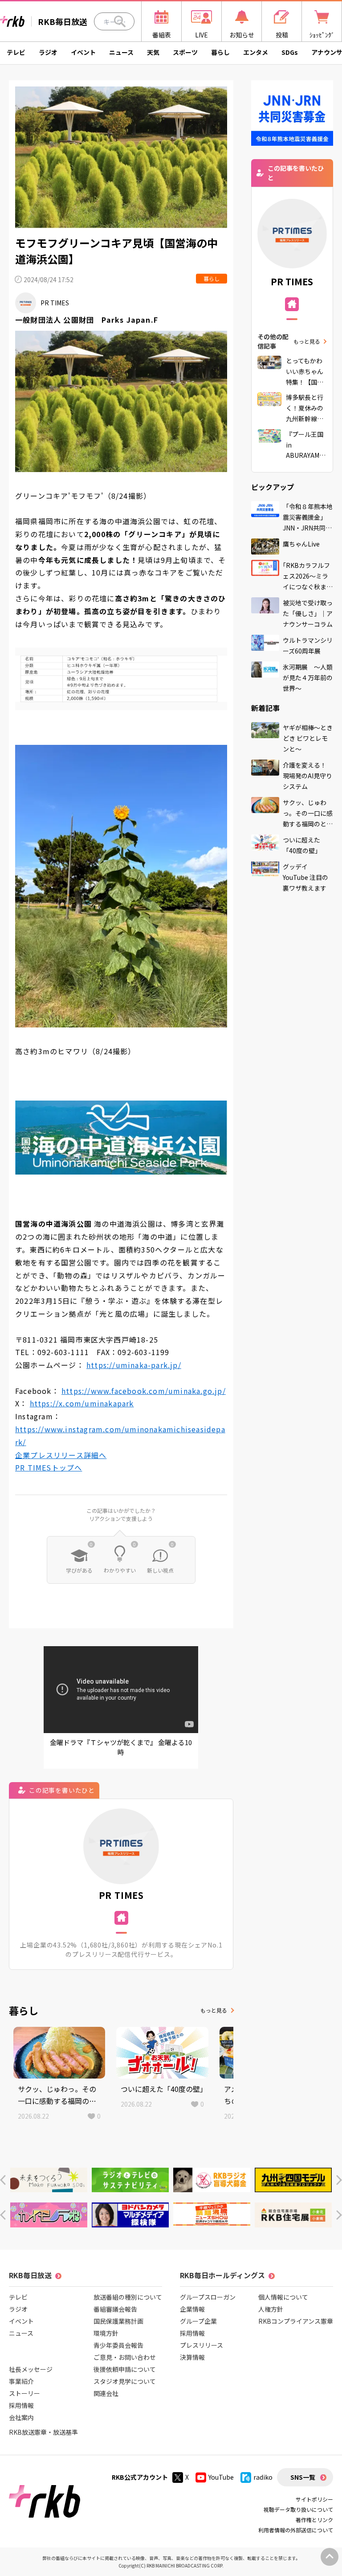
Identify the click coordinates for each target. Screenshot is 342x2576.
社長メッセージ (31, 2369)
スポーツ (185, 52)
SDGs (290, 52)
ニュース (121, 52)
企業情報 (192, 2309)
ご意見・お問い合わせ (125, 2357)
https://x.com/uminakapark (82, 1403)
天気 (153, 52)
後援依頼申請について (125, 2369)
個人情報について (283, 2297)
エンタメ (256, 52)
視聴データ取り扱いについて (298, 2509)
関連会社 (106, 2393)
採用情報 (21, 2405)
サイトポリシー (314, 2499)
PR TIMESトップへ (49, 1467)
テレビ (16, 52)
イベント (83, 52)
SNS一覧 (303, 2477)
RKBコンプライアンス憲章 (296, 2321)
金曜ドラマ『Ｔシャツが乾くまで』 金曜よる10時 (121, 1747)
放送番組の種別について (128, 2297)
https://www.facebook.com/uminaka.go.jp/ (144, 1391)
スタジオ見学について (125, 2381)
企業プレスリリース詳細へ (61, 1455)
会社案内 (21, 2417)
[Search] (120, 21)
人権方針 (271, 2309)
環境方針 (106, 2333)
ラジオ (48, 52)
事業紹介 (21, 2381)
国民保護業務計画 (118, 2321)
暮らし (220, 52)
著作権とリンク (314, 2520)
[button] (3, 2180)
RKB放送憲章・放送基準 (43, 2432)
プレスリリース (202, 2345)
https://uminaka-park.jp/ (134, 1365)
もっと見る (214, 2010)
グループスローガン (208, 2297)
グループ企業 (198, 2321)
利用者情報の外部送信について (296, 2530)
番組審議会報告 (115, 2309)
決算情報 (192, 2357)
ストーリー (24, 2393)
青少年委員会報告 (118, 2345)
